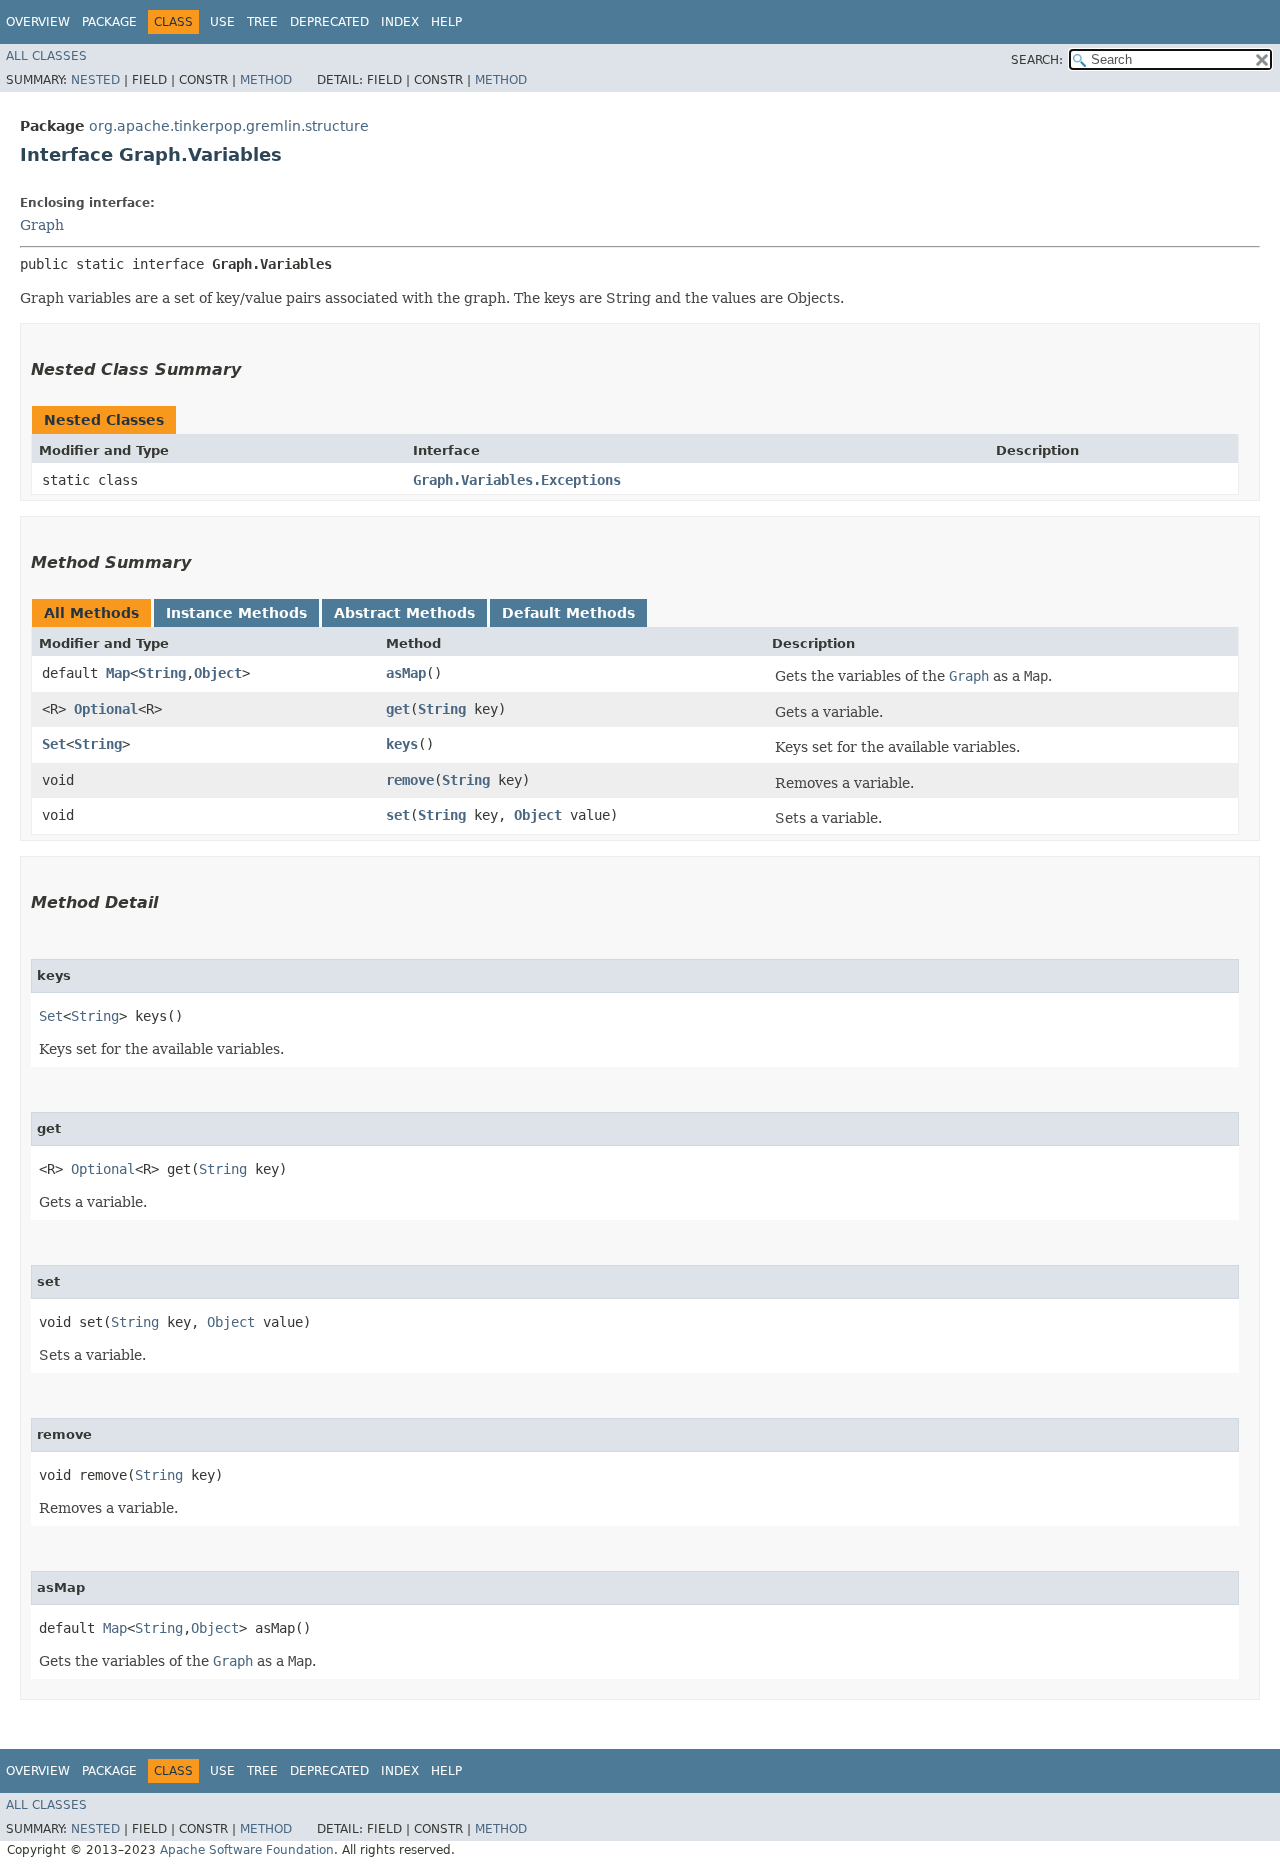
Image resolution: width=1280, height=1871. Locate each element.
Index (400, 22)
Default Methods (568, 613)
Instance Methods (236, 613)
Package (109, 22)
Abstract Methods (404, 613)
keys (402, 744)
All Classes (46, 56)
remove (410, 780)
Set (54, 744)
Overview (38, 22)
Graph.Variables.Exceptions (517, 480)
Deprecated (329, 22)
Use (222, 22)
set (398, 815)
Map (118, 673)
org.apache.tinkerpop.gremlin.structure (229, 126)
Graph (42, 225)
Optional (106, 709)
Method (266, 80)
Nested (95, 80)
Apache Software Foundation (247, 1850)
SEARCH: (1037, 60)
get (398, 709)
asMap (406, 673)
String (162, 673)
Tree (262, 22)
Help (446, 22)
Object (218, 673)
